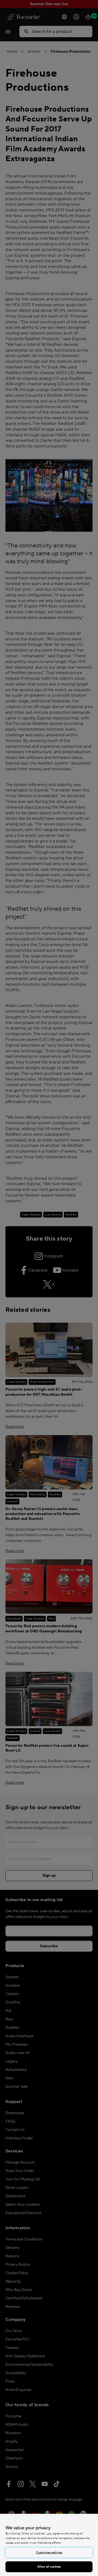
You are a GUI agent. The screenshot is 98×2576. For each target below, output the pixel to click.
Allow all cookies (49, 2567)
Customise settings (49, 2552)
